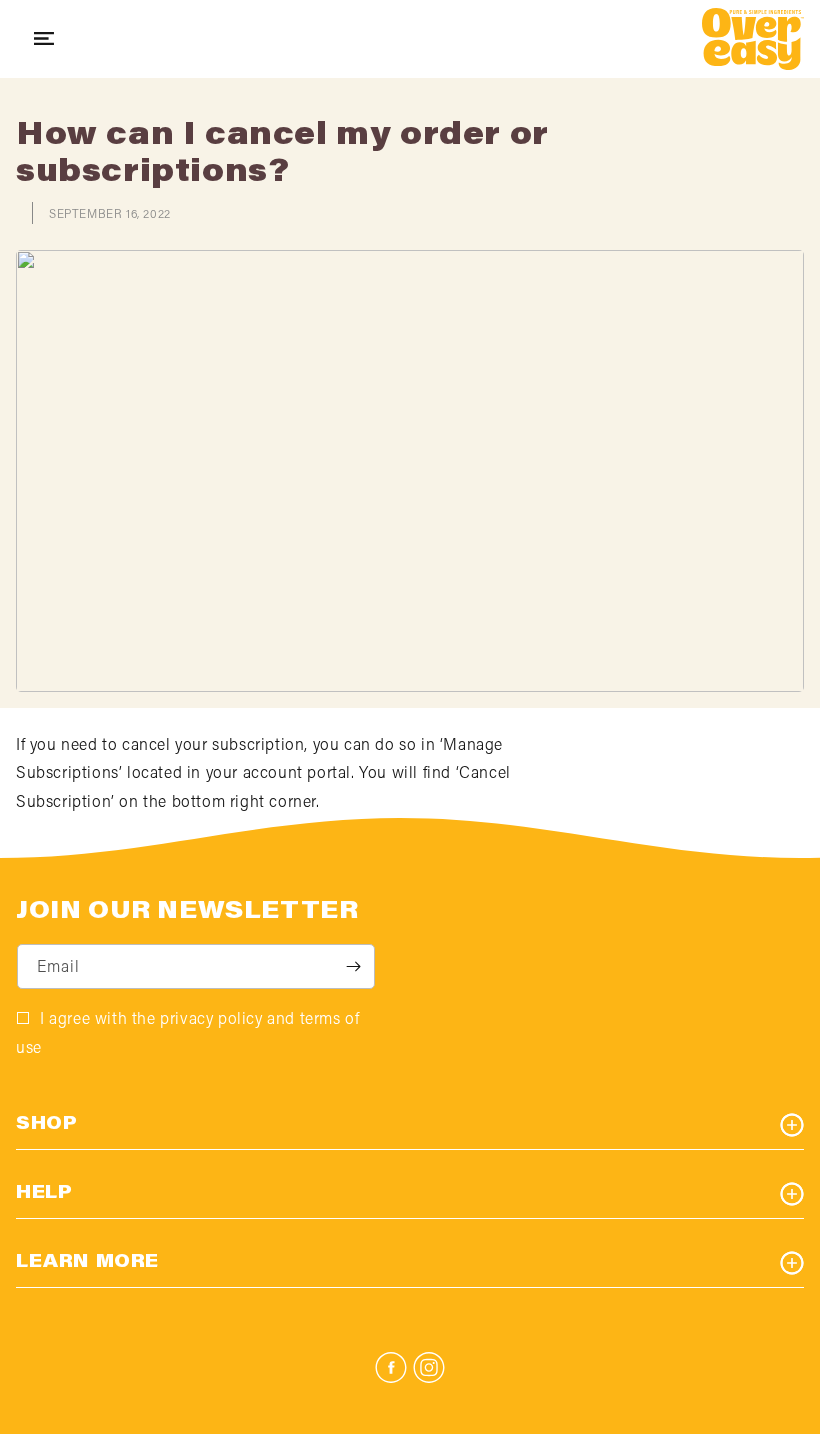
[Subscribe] (353, 966)
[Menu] (44, 38)
